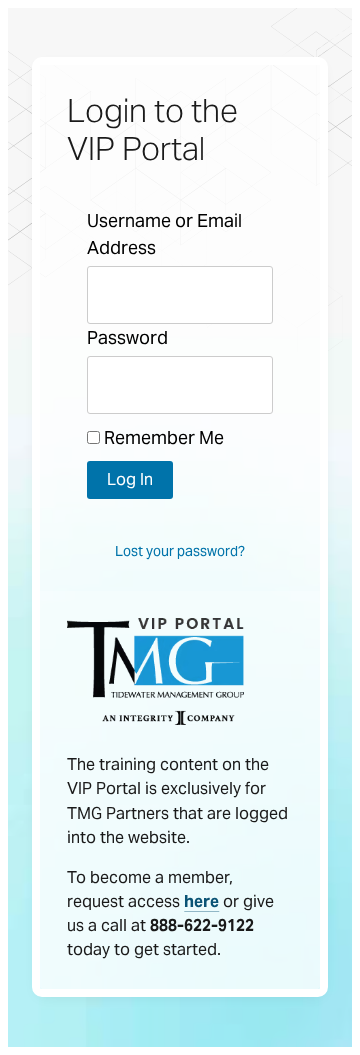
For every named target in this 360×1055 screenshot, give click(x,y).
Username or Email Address (164, 234)
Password (127, 337)
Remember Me (162, 437)
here (201, 901)
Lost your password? (180, 551)
